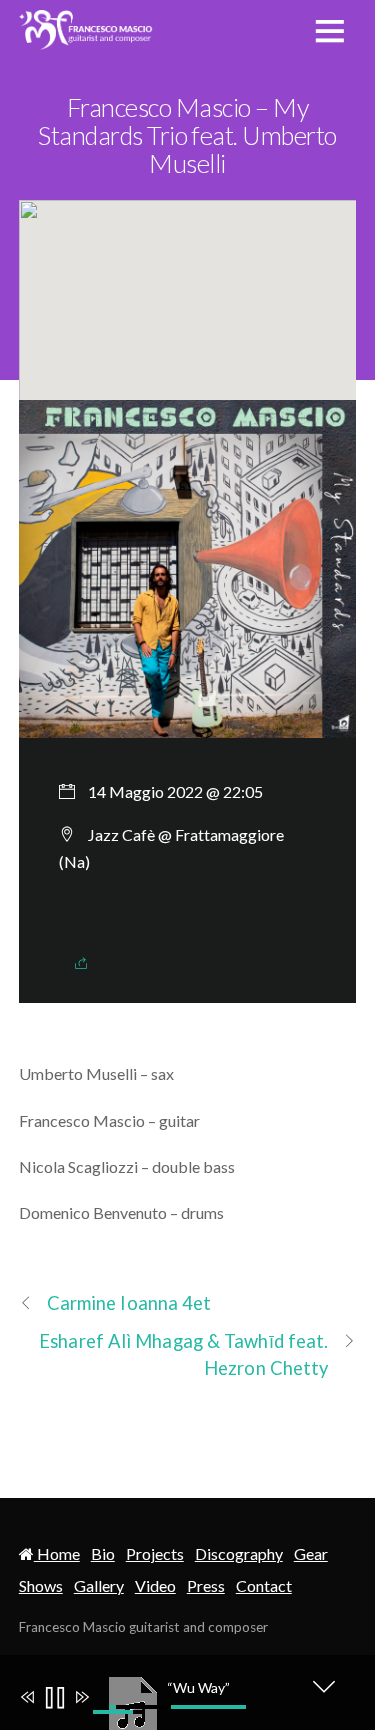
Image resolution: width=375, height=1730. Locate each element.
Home (57, 1553)
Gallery (99, 1585)
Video (155, 1585)
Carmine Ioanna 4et (129, 1303)
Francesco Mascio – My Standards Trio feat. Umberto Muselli (187, 135)
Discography (239, 1553)
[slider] (178, 1707)
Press (206, 1585)
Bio (103, 1553)
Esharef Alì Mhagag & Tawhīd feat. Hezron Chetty (183, 1354)
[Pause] (53, 1699)
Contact (264, 1585)
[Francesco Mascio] (86, 38)
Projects (155, 1553)
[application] (198, 1692)
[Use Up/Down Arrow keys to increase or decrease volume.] (121, 1712)
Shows (41, 1585)
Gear (311, 1553)
